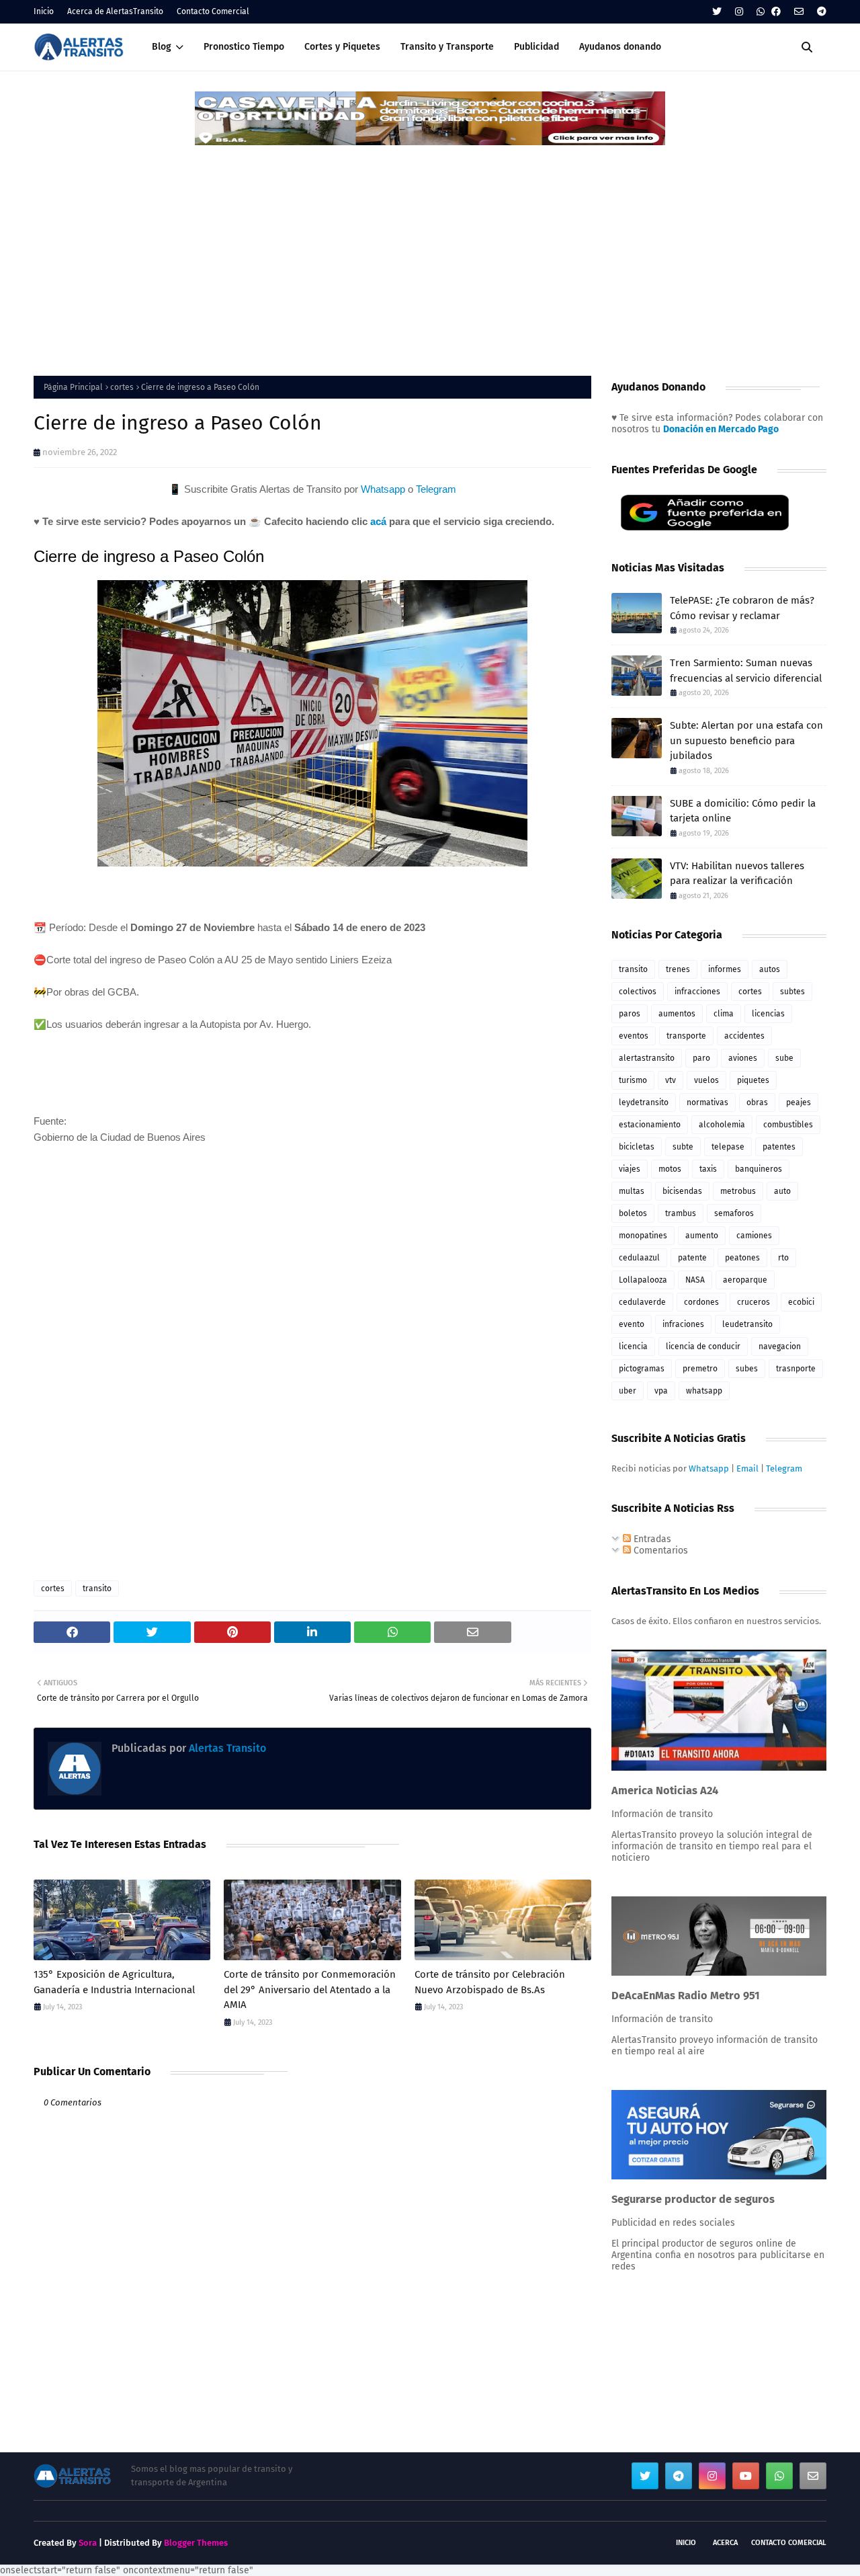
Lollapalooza (643, 1280)
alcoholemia (722, 1125)
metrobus (738, 1191)
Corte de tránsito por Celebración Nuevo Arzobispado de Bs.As (490, 1982)
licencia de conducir (703, 1346)
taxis (708, 1169)
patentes (779, 1147)
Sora (88, 2543)
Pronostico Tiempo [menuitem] (244, 47)
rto (783, 1258)
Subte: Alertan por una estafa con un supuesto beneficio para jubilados (746, 740)
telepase (728, 1147)
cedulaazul (639, 1258)
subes (747, 1369)
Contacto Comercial (213, 11)
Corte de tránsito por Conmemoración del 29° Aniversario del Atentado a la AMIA (310, 1989)
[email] (799, 12)
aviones (743, 1058)
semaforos (734, 1213)
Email (747, 1468)
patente (692, 1258)
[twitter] (717, 12)
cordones (701, 1302)
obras (757, 1102)
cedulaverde (642, 1302)
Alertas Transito (226, 1748)
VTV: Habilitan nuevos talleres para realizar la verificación (737, 874)
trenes (678, 969)
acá (378, 521)
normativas (707, 1102)
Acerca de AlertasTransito (115, 11)
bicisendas (682, 1191)
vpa (661, 1391)
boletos (633, 1213)
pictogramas (642, 1369)
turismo (633, 1080)
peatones (742, 1258)
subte (683, 1147)
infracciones (697, 992)
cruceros (754, 1302)
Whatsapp (383, 489)
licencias (768, 1014)
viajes (630, 1169)
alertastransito (647, 1058)
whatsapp (704, 1391)
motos (670, 1169)
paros (630, 1014)
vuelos (706, 1080)
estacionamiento (650, 1125)
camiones (754, 1236)
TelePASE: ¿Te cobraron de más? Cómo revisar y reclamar (742, 608)
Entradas (651, 1539)
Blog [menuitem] (162, 47)
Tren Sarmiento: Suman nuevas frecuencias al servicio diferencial (746, 671)
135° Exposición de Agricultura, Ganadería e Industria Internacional (114, 1982)
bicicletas (637, 1147)
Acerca (725, 2543)
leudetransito (747, 1324)
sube (784, 1058)
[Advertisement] (430, 248)
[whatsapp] (761, 12)
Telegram (436, 489)
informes (725, 969)
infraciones (683, 1324)
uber (628, 1391)
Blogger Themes (196, 2543)
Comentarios (659, 1551)
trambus (681, 1213)
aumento (702, 1236)
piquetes (753, 1080)
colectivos (638, 992)
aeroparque (745, 1280)
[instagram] (739, 12)
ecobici (801, 1302)
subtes (792, 992)
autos (770, 969)
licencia (633, 1346)
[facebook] (776, 12)
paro (701, 1058)
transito (97, 1588)
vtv (671, 1080)
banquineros (759, 1169)
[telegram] (820, 12)
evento (632, 1324)
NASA (695, 1280)
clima (724, 1014)
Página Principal (73, 387)
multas (632, 1191)
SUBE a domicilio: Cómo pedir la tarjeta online (743, 811)
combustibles (788, 1125)
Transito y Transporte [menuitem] (447, 47)
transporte (686, 1036)
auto (782, 1191)
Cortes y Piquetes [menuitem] (342, 47)
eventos (634, 1036)
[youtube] (746, 2476)
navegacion (780, 1346)
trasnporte (796, 1369)
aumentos (677, 1014)
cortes (122, 387)
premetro (700, 1369)
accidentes (744, 1036)
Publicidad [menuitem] (536, 47)
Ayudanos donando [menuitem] (620, 47)
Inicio (44, 11)
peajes (799, 1102)
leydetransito (644, 1102)
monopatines (643, 1236)
